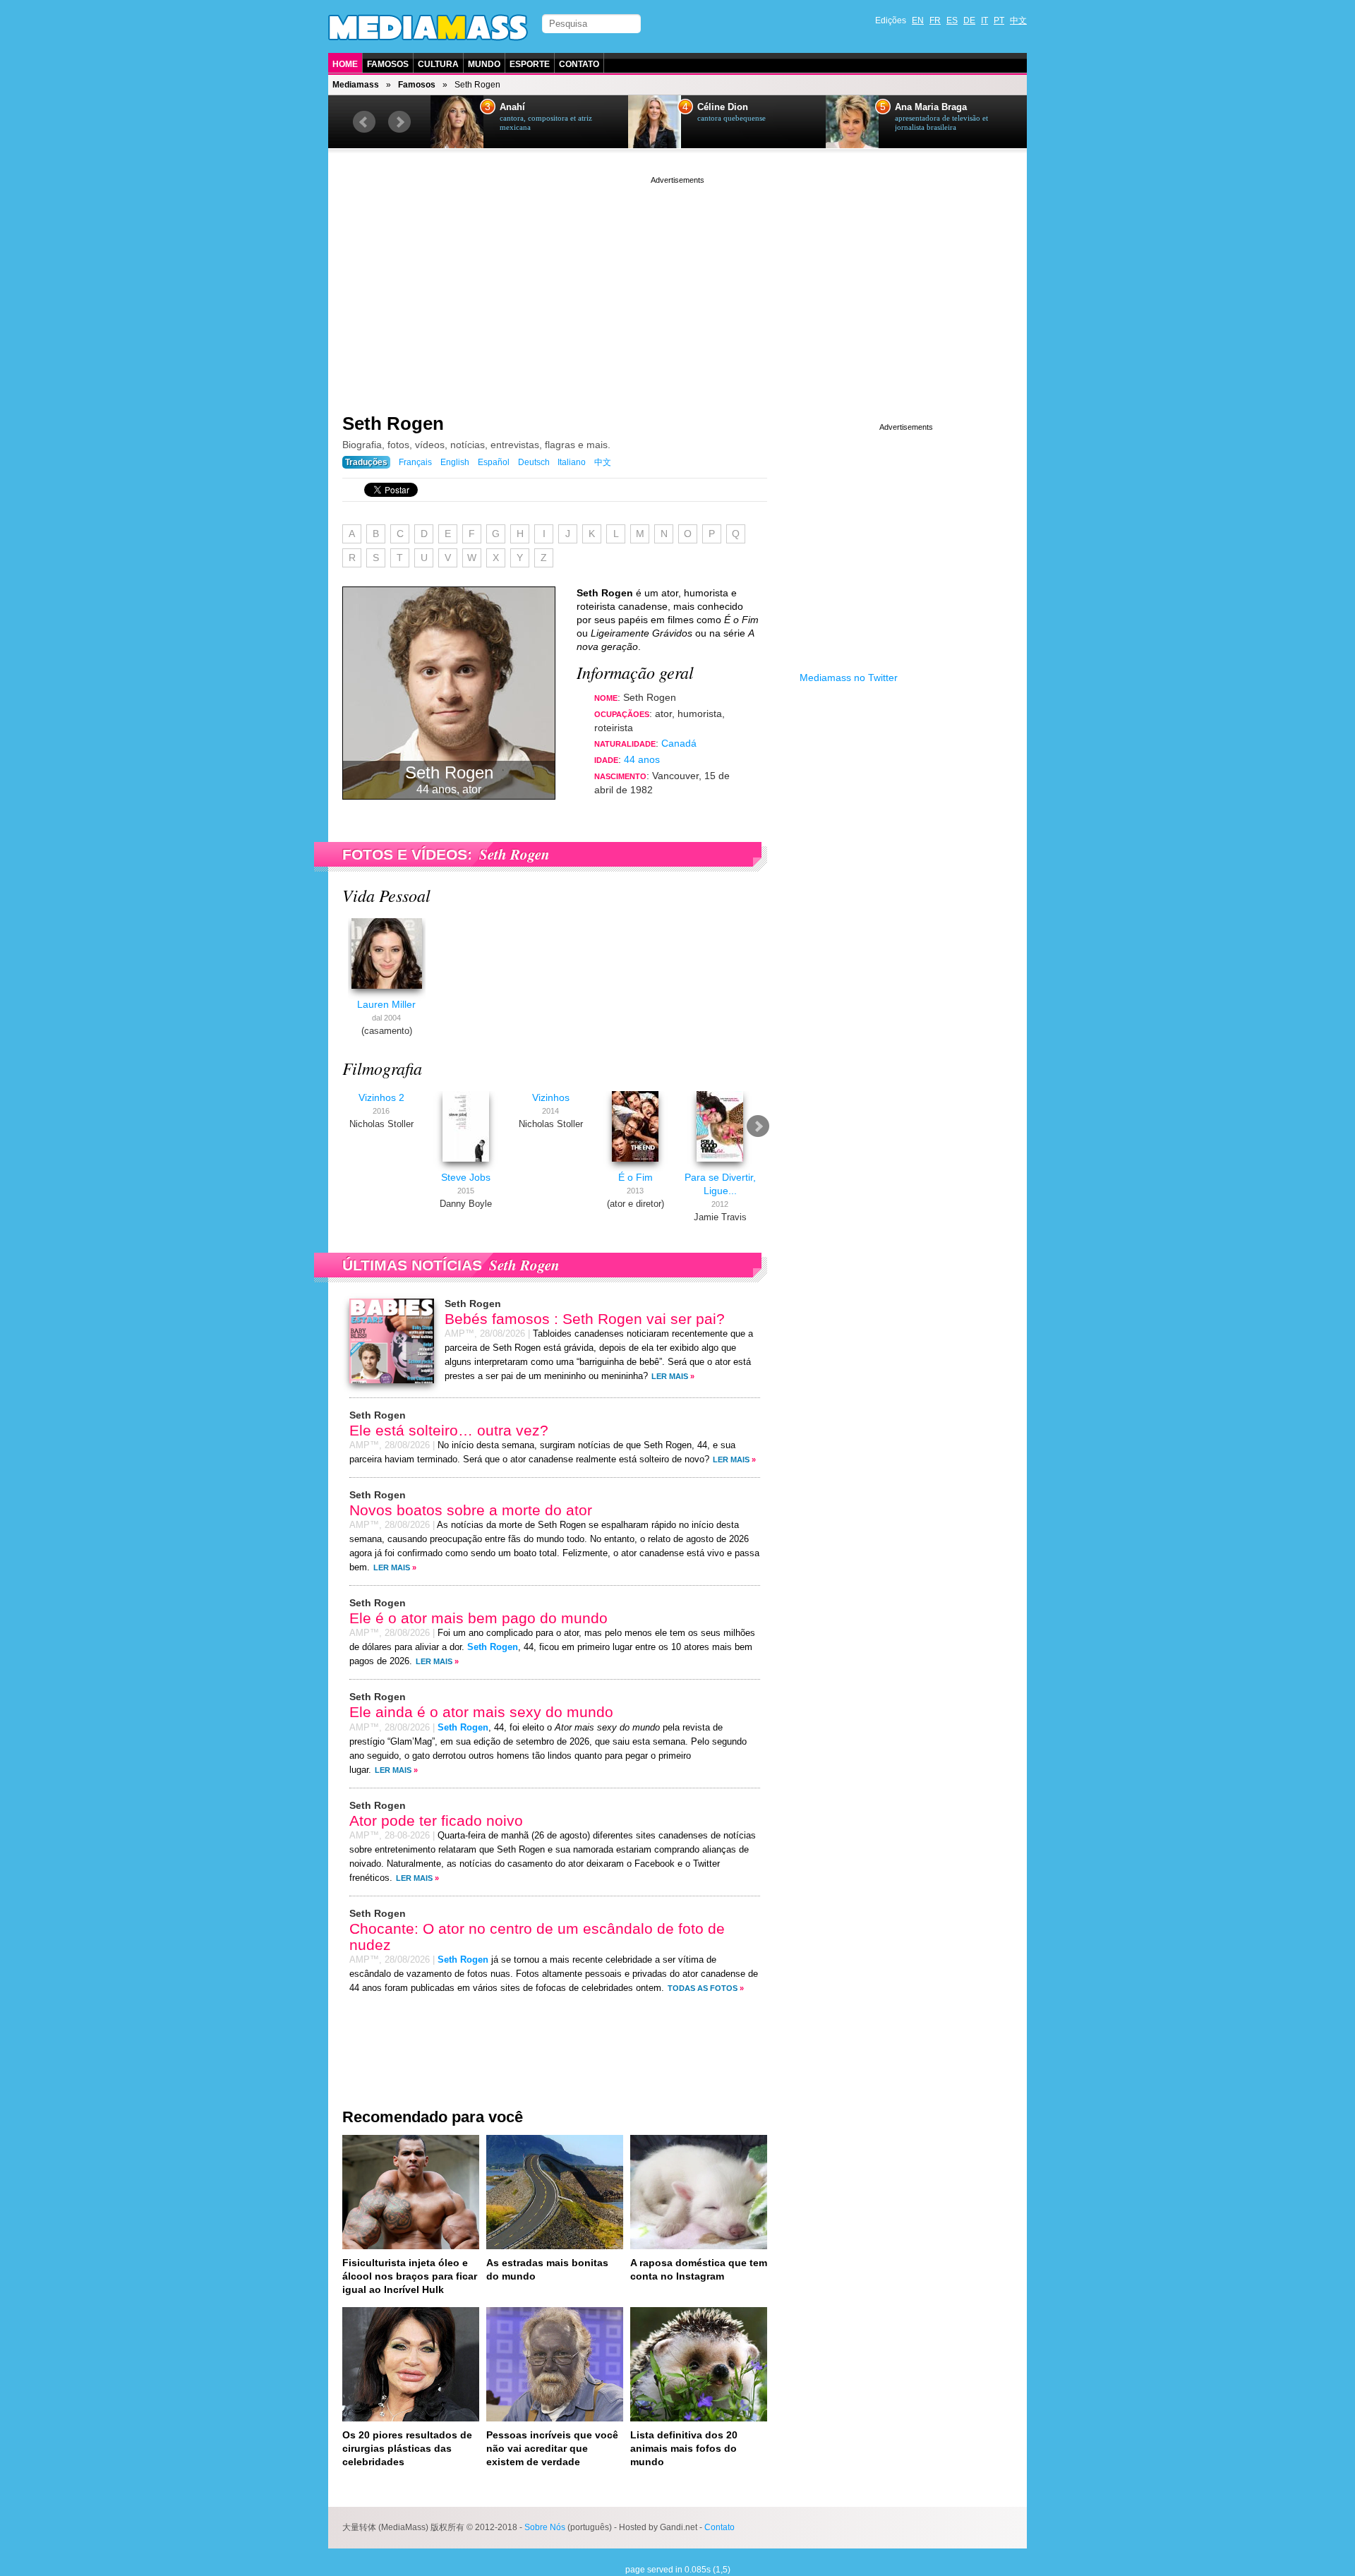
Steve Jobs (466, 1177)
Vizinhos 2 (381, 1097)
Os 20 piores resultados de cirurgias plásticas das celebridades (407, 2448)
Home (345, 64)
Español (494, 462)
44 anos (642, 759)
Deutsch (534, 462)
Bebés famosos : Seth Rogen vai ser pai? (585, 1319)
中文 (1018, 20)
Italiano (572, 462)
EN (918, 20)
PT (999, 20)
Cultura (438, 64)
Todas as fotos (703, 1988)
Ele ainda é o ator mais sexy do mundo (481, 1712)
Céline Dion (723, 107)
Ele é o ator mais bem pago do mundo (478, 1618)
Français (415, 462)
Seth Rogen (393, 423)
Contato (579, 64)
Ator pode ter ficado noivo (436, 1820)
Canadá (679, 743)
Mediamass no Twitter (849, 678)
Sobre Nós (545, 2527)
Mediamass (356, 85)
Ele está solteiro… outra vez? (449, 1430)
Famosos (388, 64)
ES (952, 20)
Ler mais (670, 1376)
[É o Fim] (635, 1164)
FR (935, 20)
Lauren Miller (386, 1004)
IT (984, 20)
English (455, 462)
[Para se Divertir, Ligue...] (720, 1164)
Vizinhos (551, 1097)
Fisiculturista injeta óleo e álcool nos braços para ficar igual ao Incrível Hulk (410, 2276)
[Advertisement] (677, 286)
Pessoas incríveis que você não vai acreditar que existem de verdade (552, 2448)
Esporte (530, 64)
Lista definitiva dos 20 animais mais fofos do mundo (684, 2448)
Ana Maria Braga (931, 107)
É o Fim (636, 1177)
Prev (364, 122)
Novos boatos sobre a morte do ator (471, 1510)
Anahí (512, 107)
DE (969, 20)
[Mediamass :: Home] (428, 28)
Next (399, 122)
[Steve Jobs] (466, 1164)
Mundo (484, 64)
